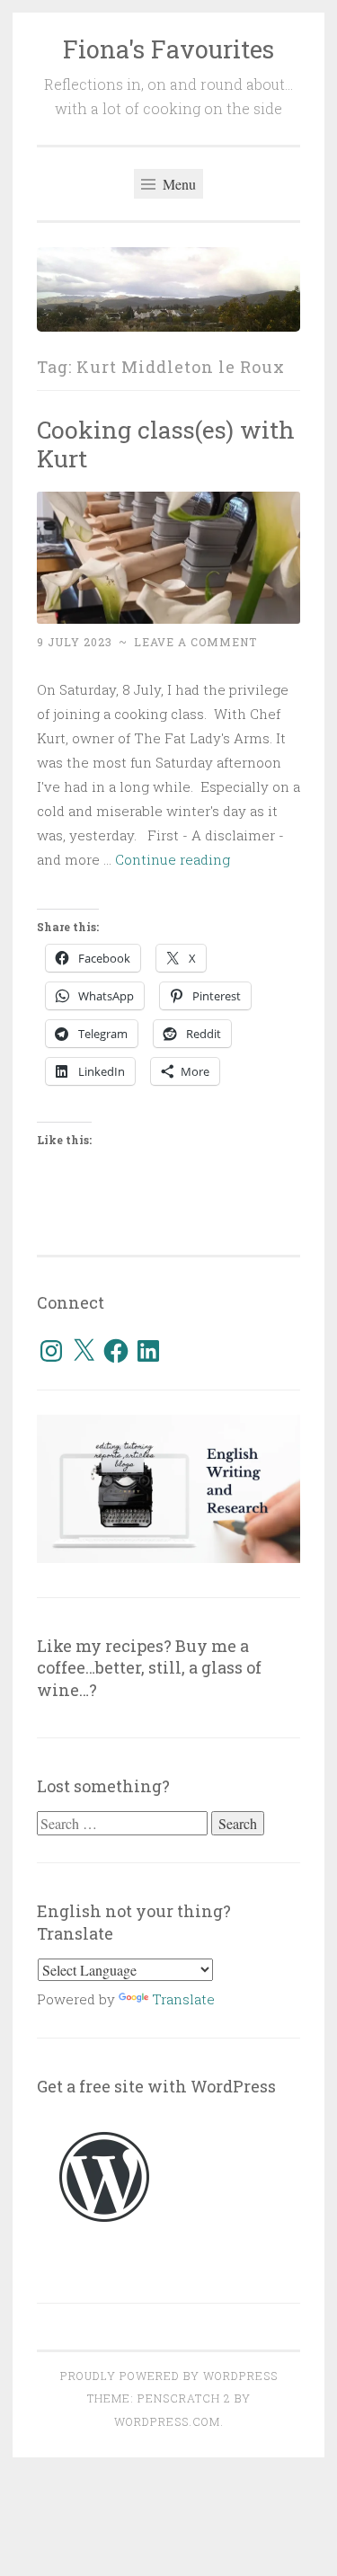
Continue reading (173, 859)
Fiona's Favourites (168, 49)
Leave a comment (195, 642)
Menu (177, 184)
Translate (183, 1999)
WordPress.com (167, 2421)
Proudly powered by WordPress (169, 2376)
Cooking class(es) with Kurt (166, 444)
